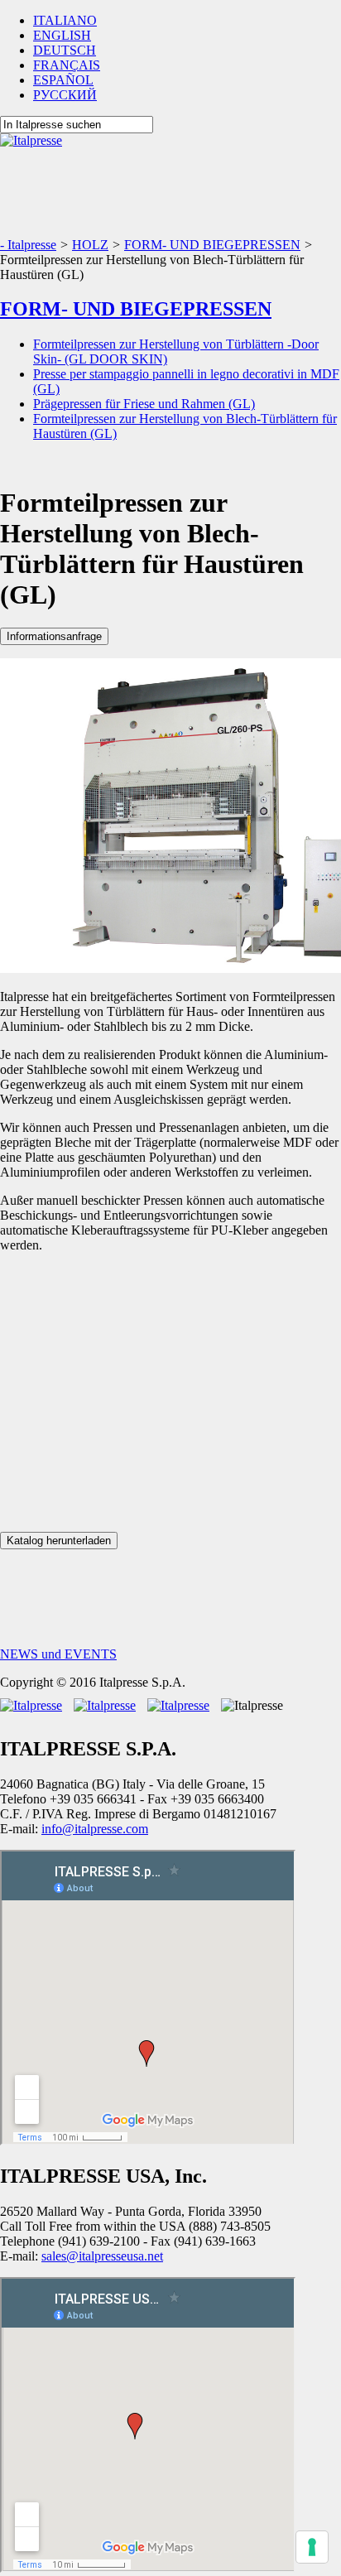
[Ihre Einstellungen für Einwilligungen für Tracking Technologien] (312, 2547)
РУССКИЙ (65, 95)
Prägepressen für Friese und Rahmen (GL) (144, 404)
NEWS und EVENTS (58, 1654)
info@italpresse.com (95, 1829)
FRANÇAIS (67, 65)
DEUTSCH (65, 50)
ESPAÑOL (63, 80)
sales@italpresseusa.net (102, 2256)
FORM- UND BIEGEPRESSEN (136, 309)
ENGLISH (62, 35)
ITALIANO (65, 20)
